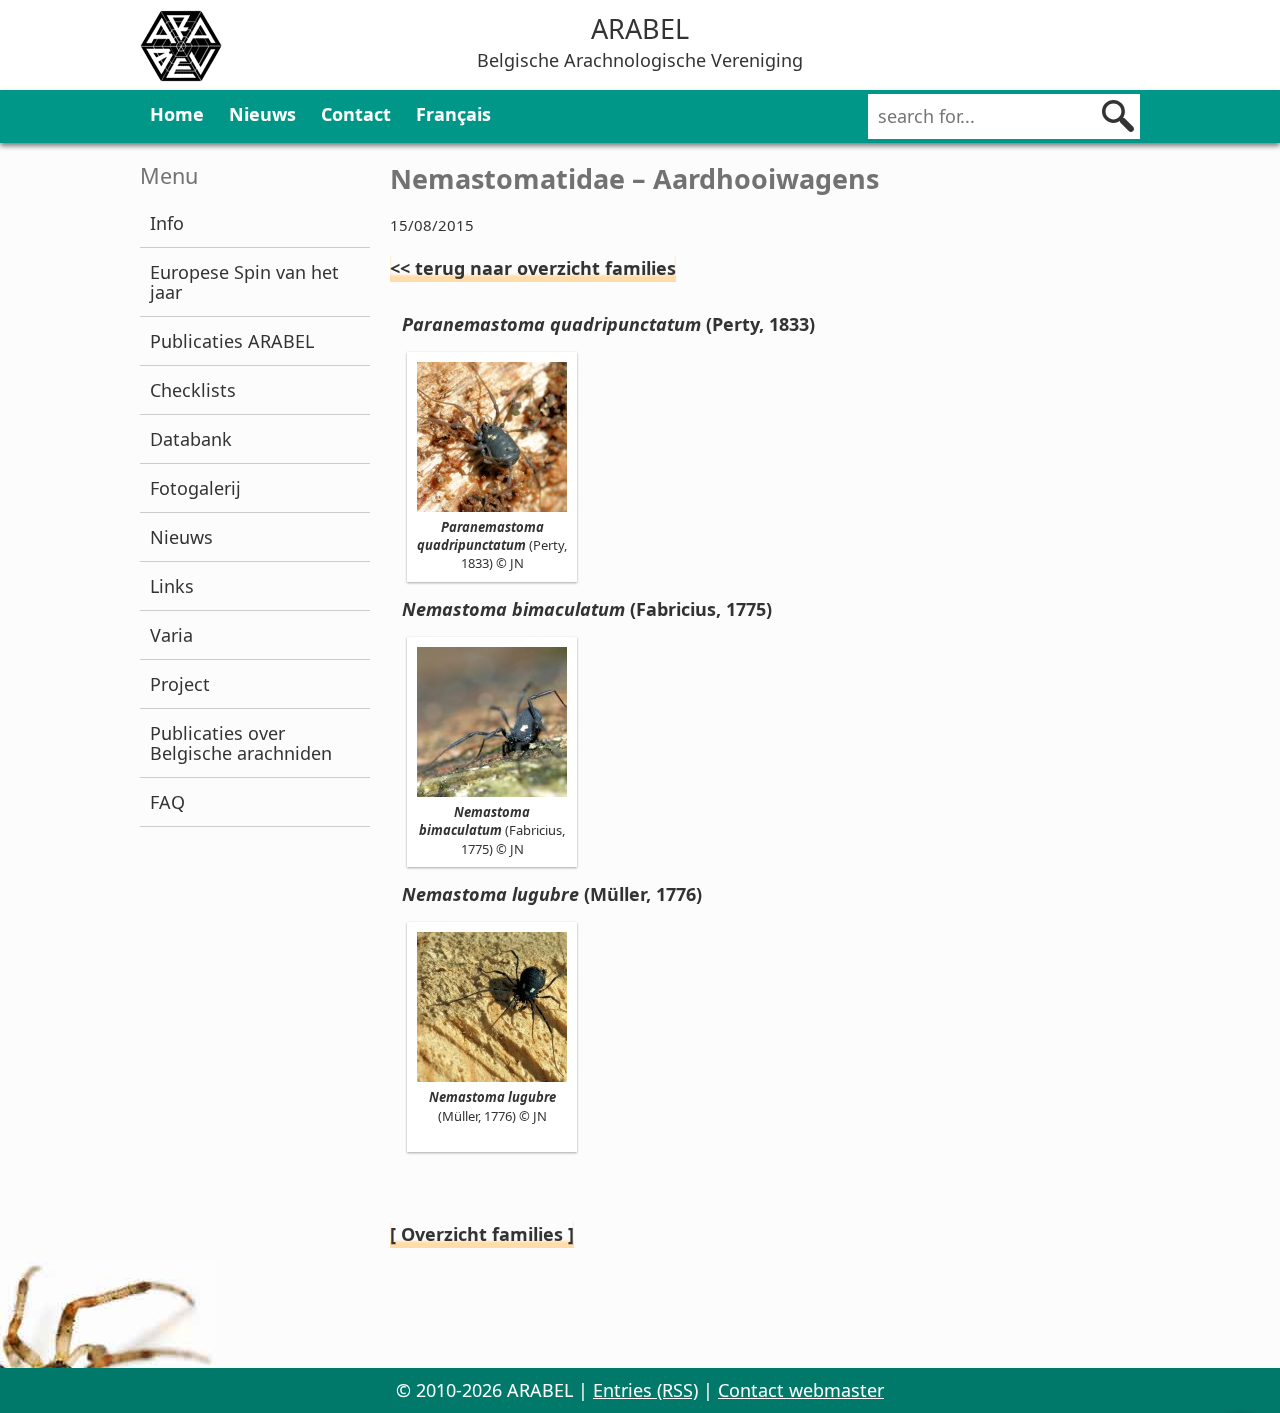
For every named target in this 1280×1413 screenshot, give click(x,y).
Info (167, 223)
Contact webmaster (801, 1390)
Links (172, 586)
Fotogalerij (195, 488)
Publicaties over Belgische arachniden (241, 743)
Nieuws (262, 114)
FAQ (167, 802)
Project (180, 684)
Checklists (193, 390)
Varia (171, 635)
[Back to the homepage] (181, 49)
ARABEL (640, 28)
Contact (356, 114)
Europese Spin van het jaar (244, 282)
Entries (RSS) (645, 1390)
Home (177, 114)
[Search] (1118, 116)
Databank (191, 439)
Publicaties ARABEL (232, 341)
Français (453, 114)
